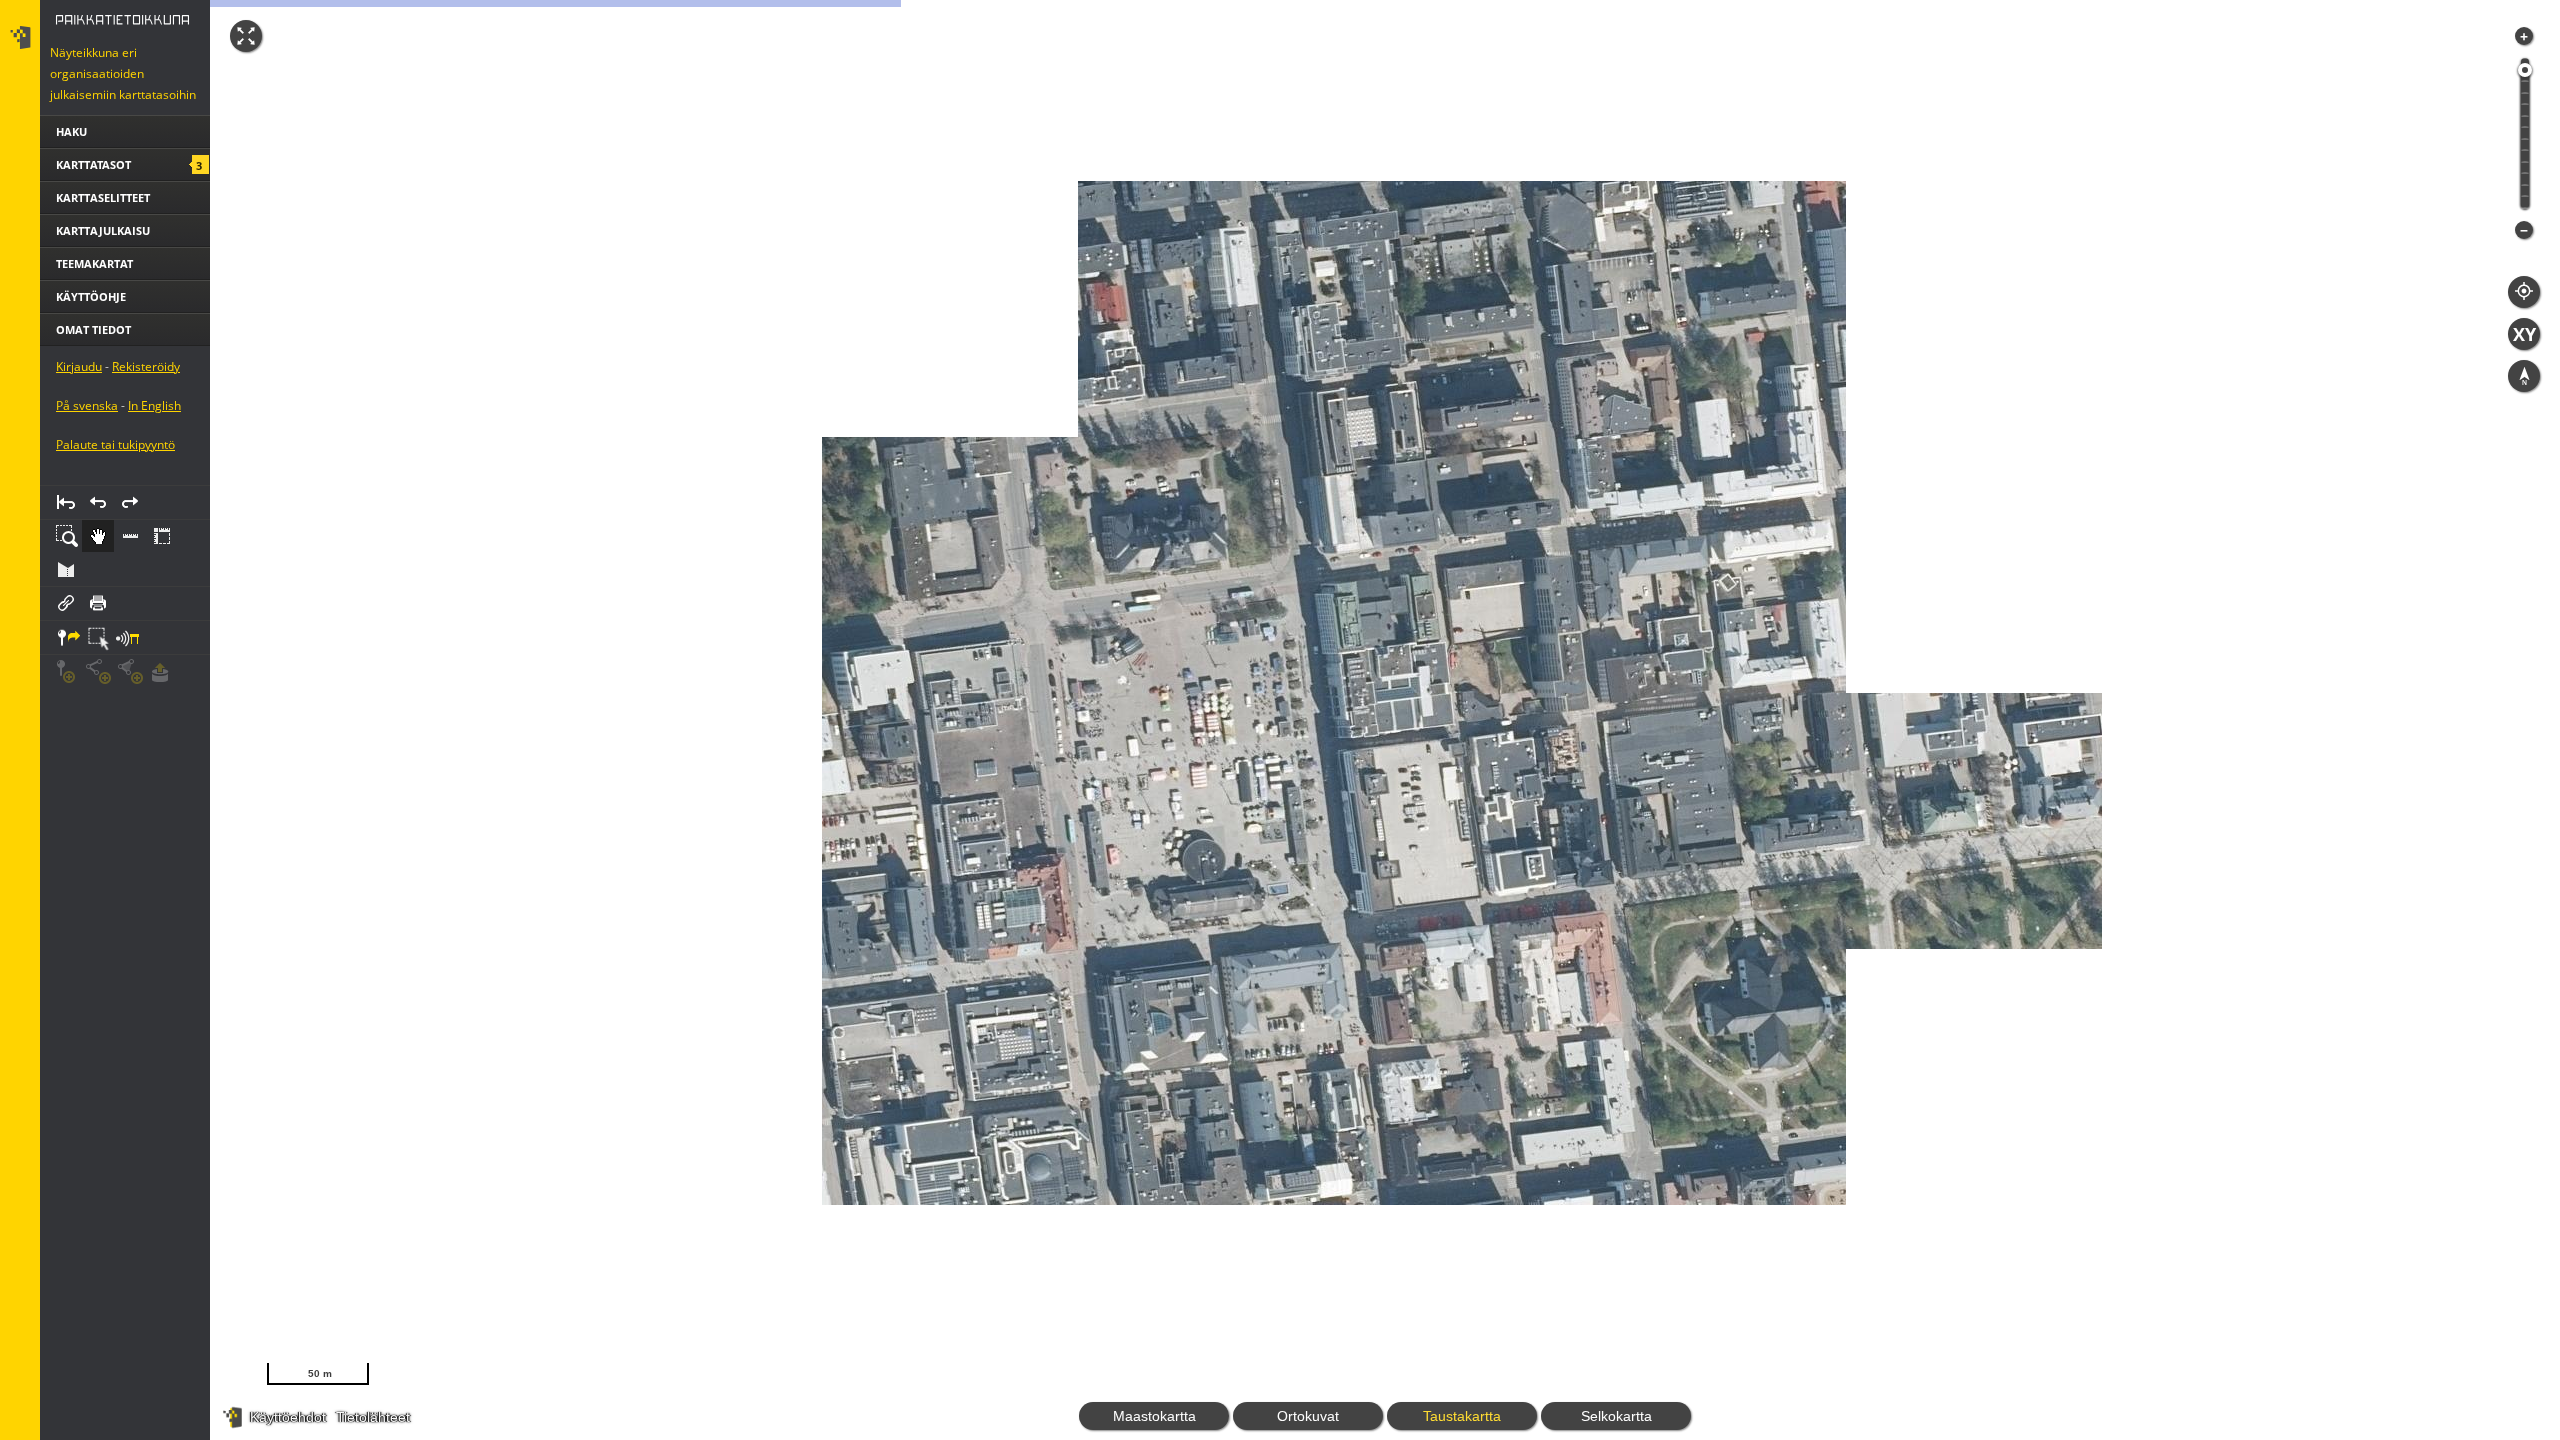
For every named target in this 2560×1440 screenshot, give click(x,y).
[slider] (2525, 70)
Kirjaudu (79, 449)
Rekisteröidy (146, 449)
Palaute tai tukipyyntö (115, 527)
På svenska (87, 488)
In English (154, 488)
